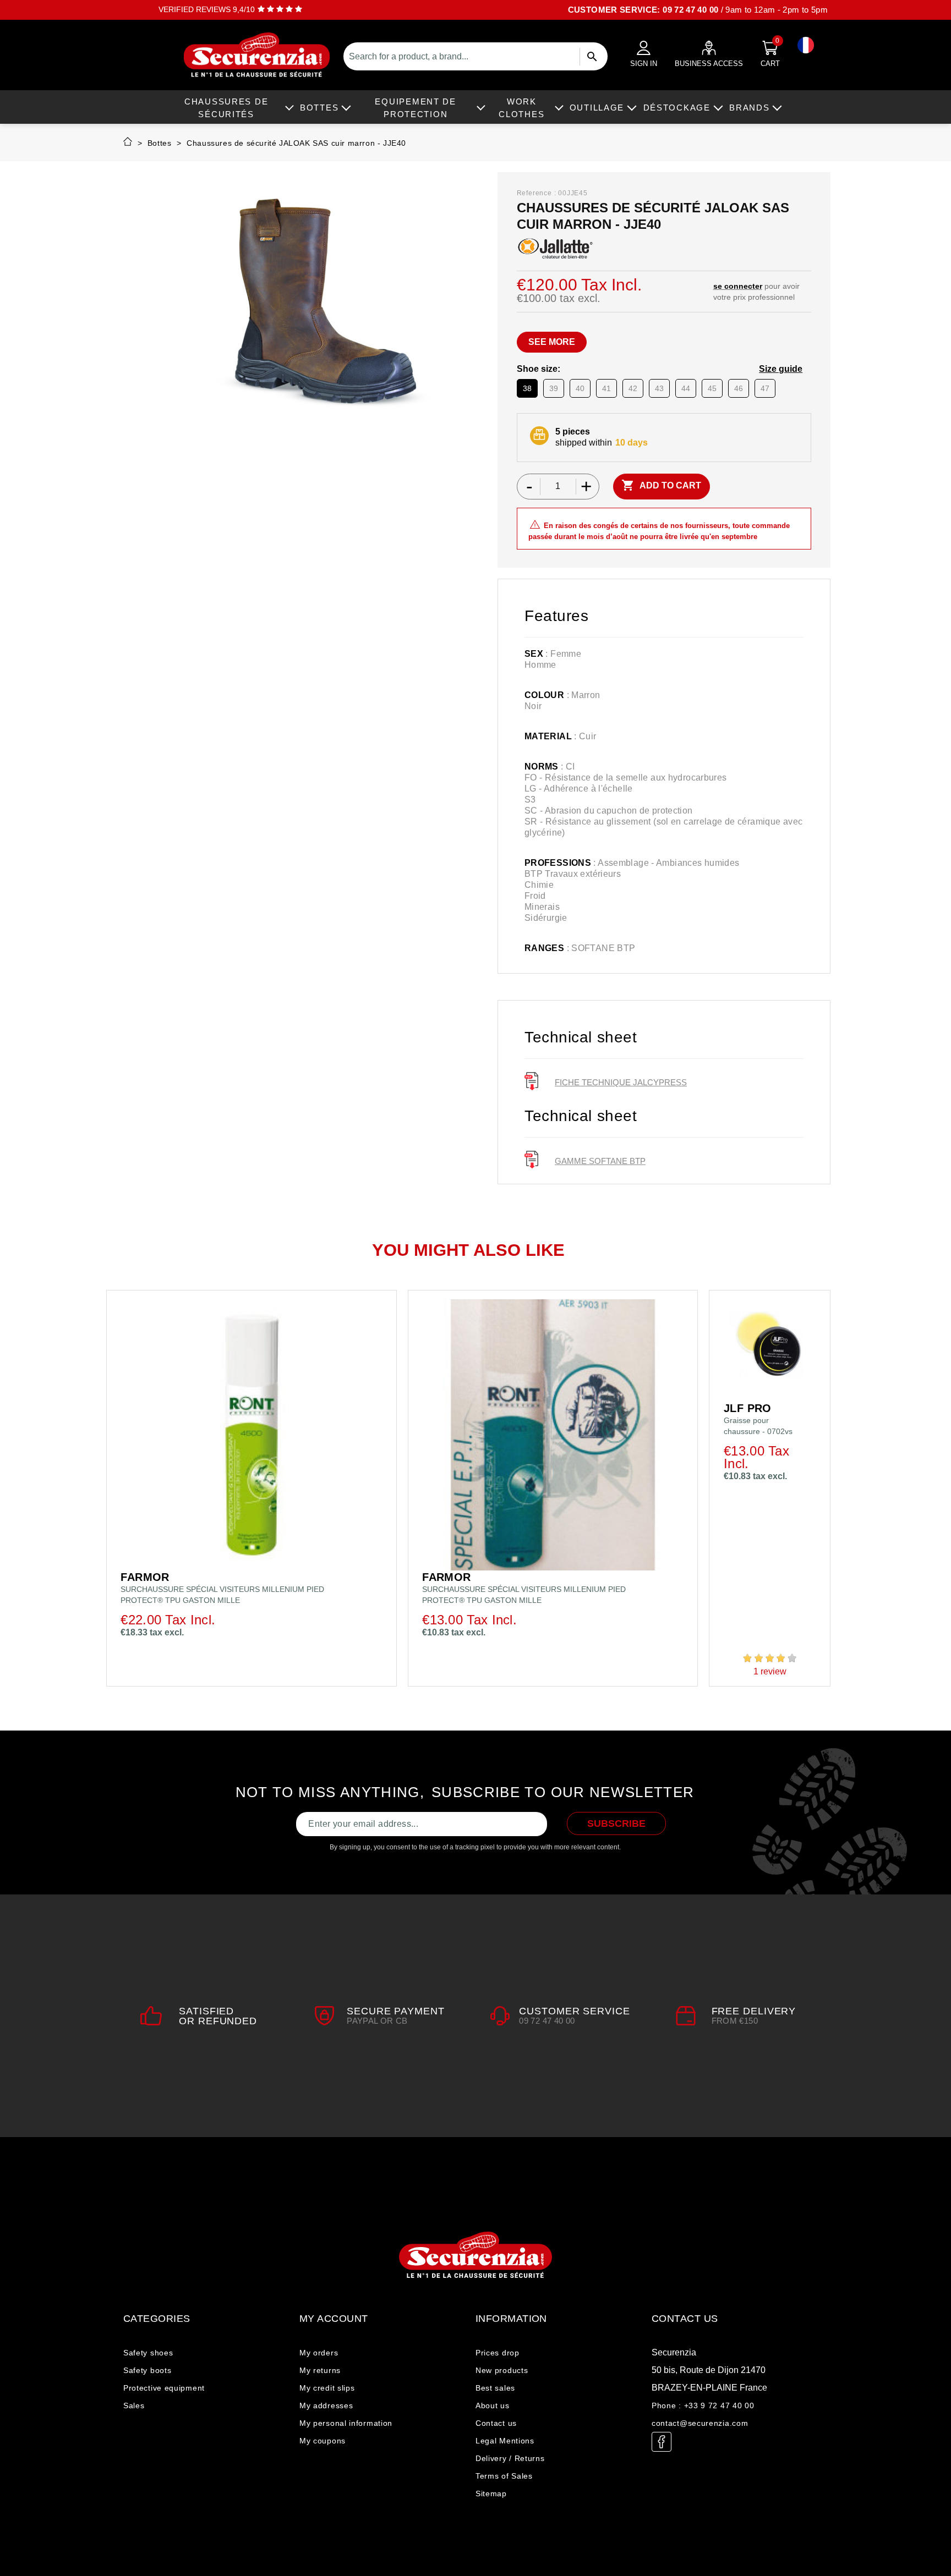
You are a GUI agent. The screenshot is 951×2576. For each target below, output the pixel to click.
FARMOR (145, 1577)
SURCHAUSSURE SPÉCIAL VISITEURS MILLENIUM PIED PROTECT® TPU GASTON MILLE (222, 1595)
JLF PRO (748, 1408)
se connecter (738, 286)
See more (552, 342)
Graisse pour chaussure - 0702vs (758, 1426)
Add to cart (661, 485)
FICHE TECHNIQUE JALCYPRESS (621, 1082)
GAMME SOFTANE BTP (600, 1161)
